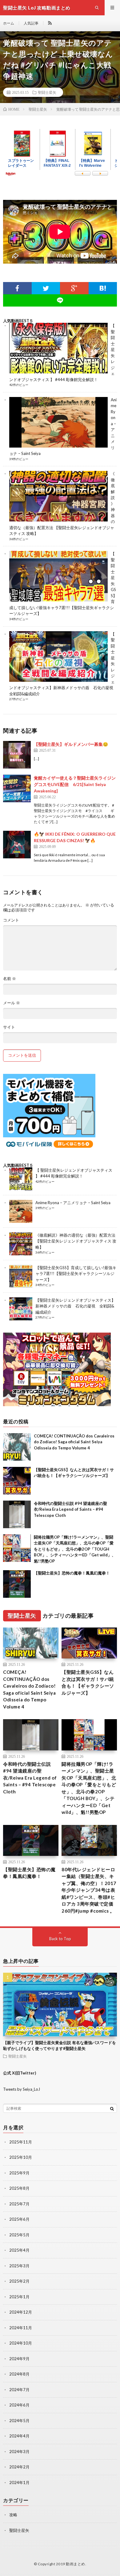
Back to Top (60, 1939)
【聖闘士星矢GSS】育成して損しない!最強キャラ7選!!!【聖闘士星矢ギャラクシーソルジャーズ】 (76, 1274)
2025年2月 (19, 2281)
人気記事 (31, 23)
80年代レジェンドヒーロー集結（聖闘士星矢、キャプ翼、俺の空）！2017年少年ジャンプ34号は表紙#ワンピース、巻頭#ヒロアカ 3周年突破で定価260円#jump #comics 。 (89, 1890)
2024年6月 (19, 2405)
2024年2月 (19, 2467)
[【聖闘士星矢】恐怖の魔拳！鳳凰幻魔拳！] (17, 1584)
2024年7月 (19, 2390)
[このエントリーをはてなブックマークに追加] (103, 288)
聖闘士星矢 (47, 92)
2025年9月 (19, 2173)
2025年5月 (19, 2235)
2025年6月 (19, 2219)
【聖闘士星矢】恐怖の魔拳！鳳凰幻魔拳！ (72, 1573)
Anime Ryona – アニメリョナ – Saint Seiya (73, 1203)
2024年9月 (19, 2359)
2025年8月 (19, 2188)
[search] (112, 2109)
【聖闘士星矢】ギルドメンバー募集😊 (71, 744)
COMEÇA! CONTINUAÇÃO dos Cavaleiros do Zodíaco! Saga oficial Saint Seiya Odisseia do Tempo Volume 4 (74, 1442)
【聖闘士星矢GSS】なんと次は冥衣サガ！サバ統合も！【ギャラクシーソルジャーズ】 (88, 1682)
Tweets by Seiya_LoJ (22, 2089)
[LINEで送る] (60, 300)
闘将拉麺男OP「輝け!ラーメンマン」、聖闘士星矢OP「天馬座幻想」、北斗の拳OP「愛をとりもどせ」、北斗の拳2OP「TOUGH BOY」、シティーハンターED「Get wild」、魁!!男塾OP (75, 1549)
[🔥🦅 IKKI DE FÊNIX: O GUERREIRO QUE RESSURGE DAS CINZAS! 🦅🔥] (17, 845)
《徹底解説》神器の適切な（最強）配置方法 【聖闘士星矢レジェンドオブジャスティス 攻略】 (76, 1241)
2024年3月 (19, 2452)
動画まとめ (76, 2564)
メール (12, 1003)
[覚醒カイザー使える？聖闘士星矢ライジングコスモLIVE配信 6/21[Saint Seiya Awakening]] (17, 788)
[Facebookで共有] (17, 288)
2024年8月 (19, 2374)
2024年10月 (21, 2343)
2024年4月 (19, 2436)
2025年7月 (19, 2204)
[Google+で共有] (74, 288)
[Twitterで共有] (46, 288)
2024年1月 (19, 2483)
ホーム (9, 23)
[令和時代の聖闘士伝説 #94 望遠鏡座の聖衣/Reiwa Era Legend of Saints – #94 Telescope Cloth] (17, 1514)
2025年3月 (19, 2266)
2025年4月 (19, 2250)
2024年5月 (19, 2421)
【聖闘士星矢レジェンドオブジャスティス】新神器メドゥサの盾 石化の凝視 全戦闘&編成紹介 (75, 1306)
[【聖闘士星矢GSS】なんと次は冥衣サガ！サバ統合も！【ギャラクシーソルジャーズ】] (17, 1481)
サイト (9, 1027)
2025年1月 (19, 2297)
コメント (11, 920)
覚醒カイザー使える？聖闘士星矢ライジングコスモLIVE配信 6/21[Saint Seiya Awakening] (75, 784)
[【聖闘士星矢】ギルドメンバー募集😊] (17, 755)
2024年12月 (21, 2312)
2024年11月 (21, 2328)
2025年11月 (21, 2142)
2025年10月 (21, 2157)
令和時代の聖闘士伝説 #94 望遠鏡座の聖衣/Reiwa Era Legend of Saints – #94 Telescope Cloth (70, 1509)
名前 (10, 979)
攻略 (13, 2515)
